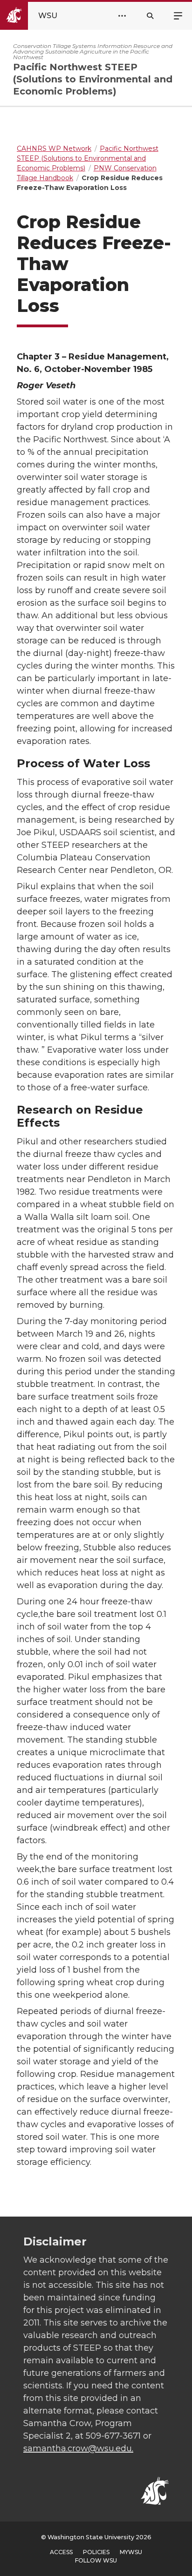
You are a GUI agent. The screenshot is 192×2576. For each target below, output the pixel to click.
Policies (96, 2552)
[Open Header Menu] (122, 16)
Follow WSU (96, 2560)
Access (61, 2552)
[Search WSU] (150, 16)
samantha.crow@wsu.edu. (78, 2448)
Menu (178, 15)
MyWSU (131, 2552)
